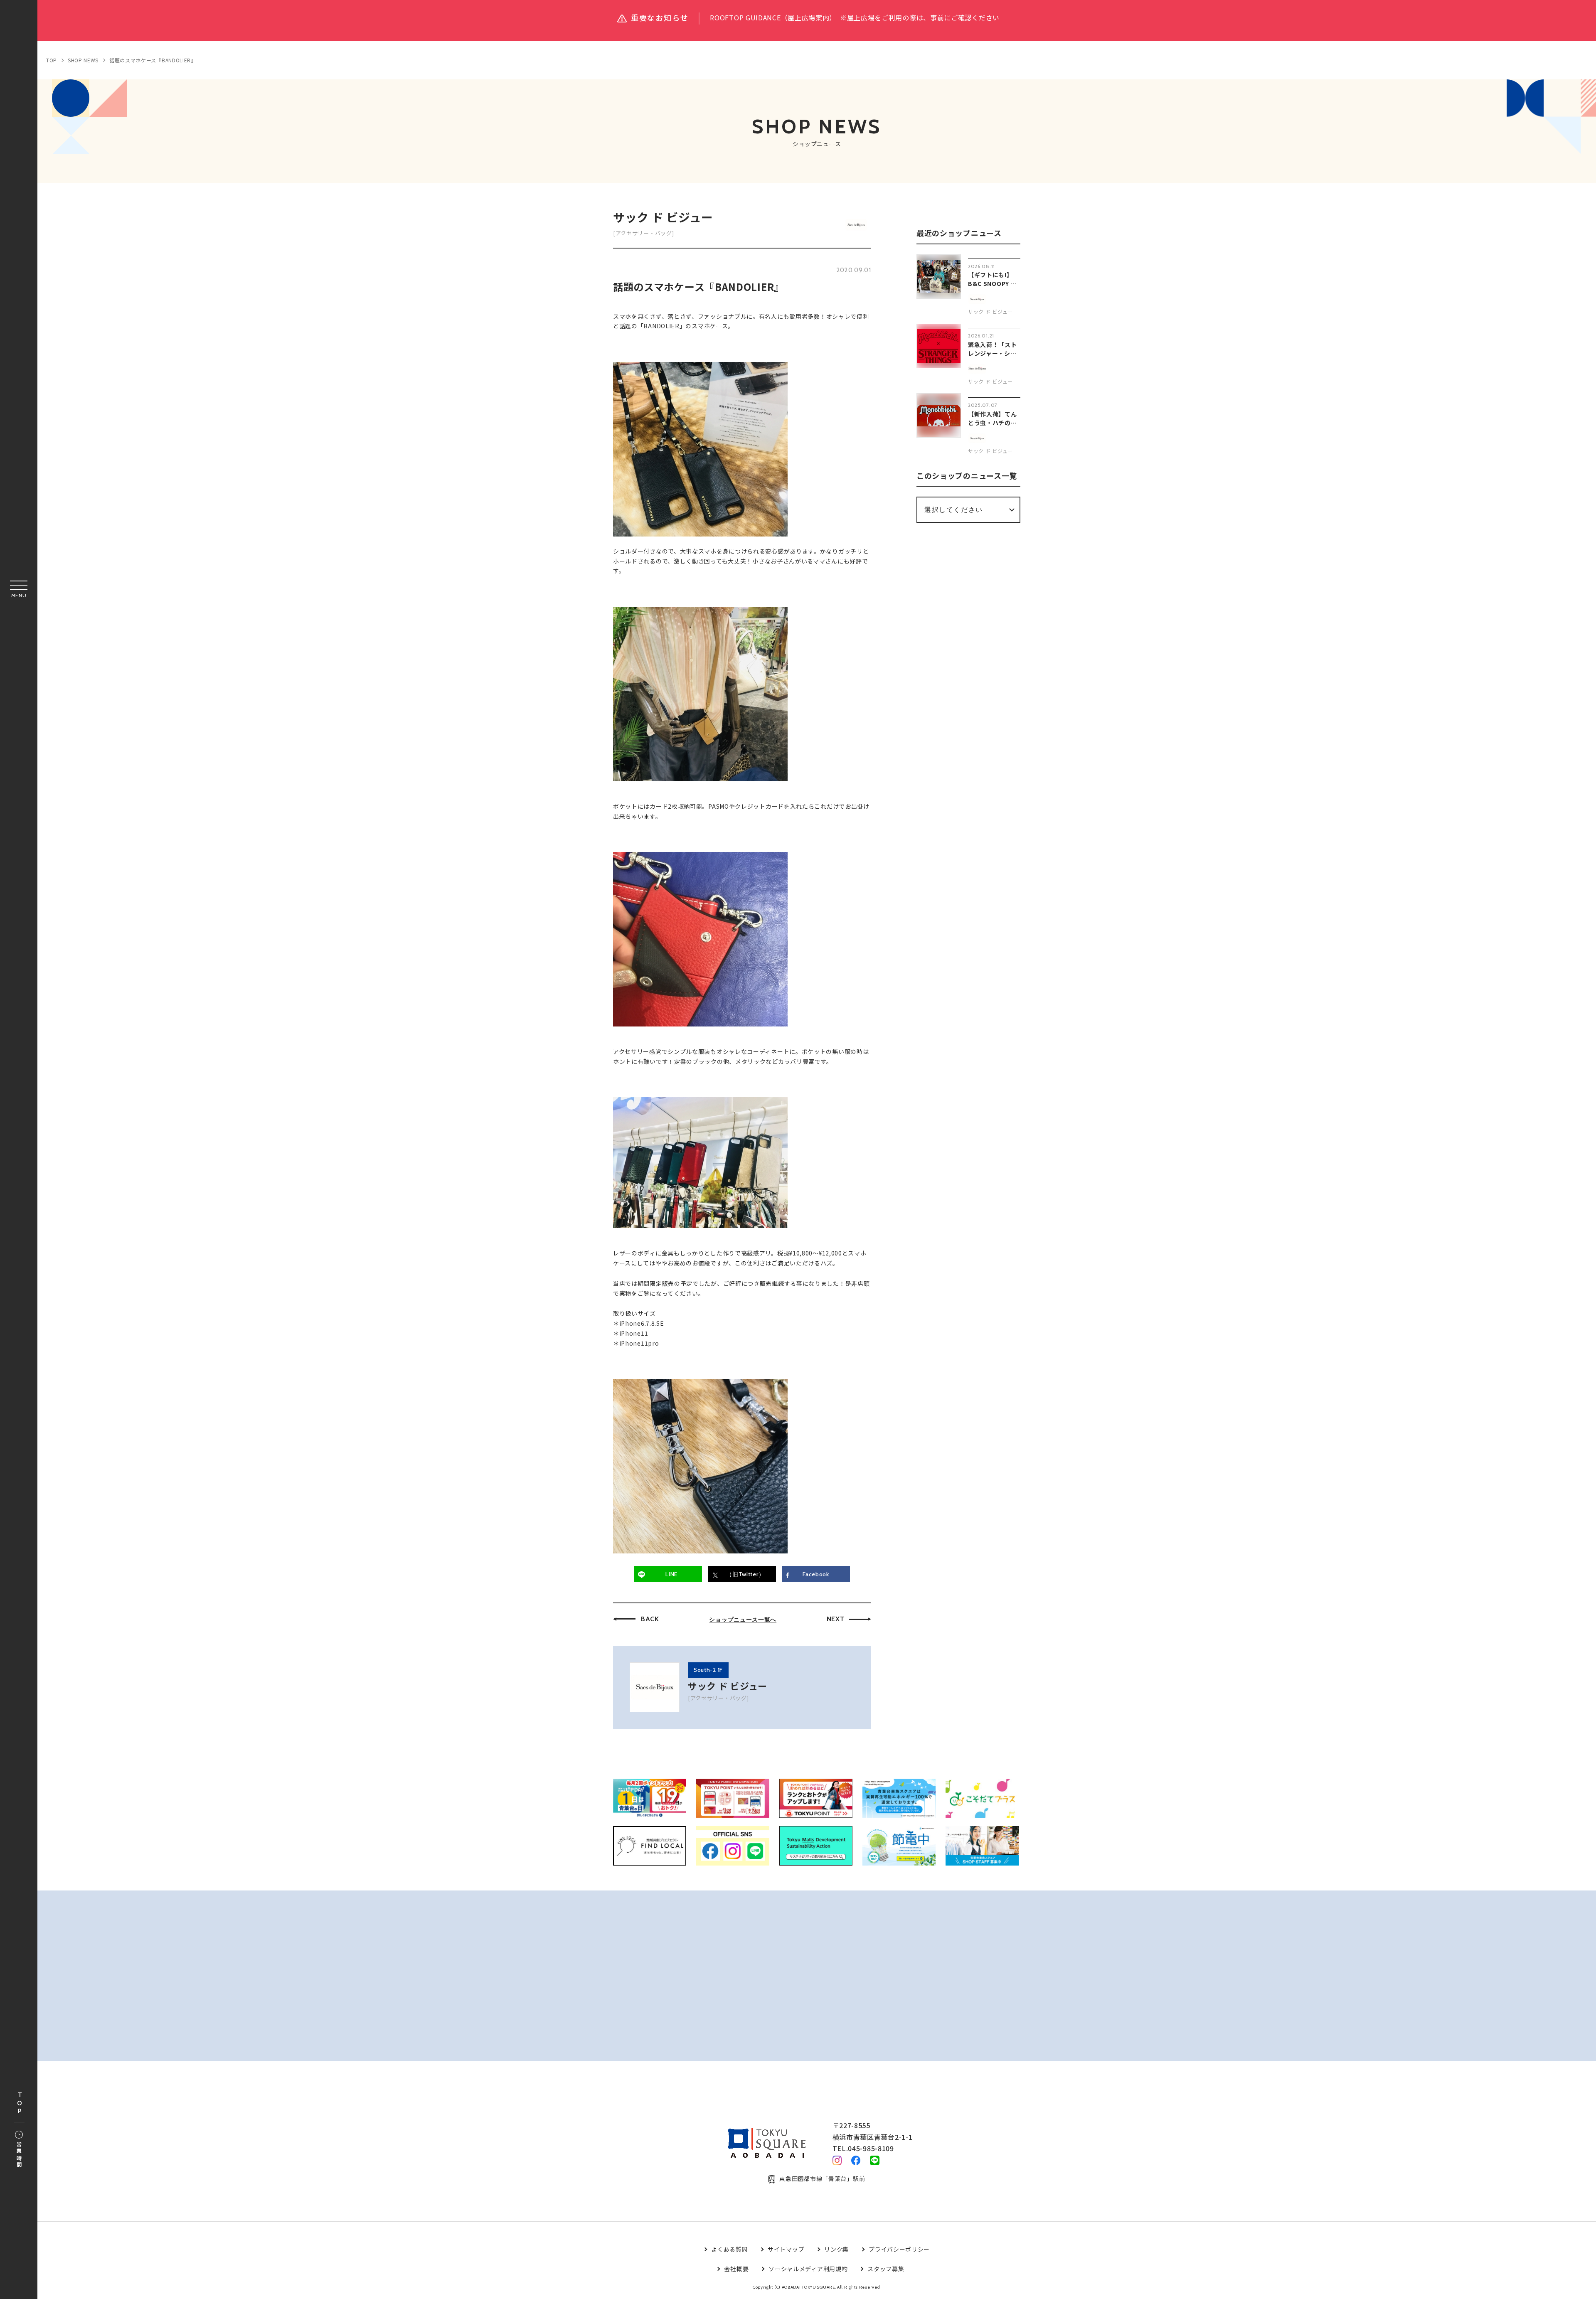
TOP (20, 2103)
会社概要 (736, 2269)
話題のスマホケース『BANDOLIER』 (153, 60)
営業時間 (19, 2155)
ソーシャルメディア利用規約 (808, 2269)
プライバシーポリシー (899, 2249)
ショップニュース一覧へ (743, 1620)
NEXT (836, 1619)
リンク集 (836, 2249)
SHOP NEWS (83, 60)
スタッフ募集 (886, 2269)
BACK (650, 1619)
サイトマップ (786, 2249)
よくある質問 (729, 2249)
